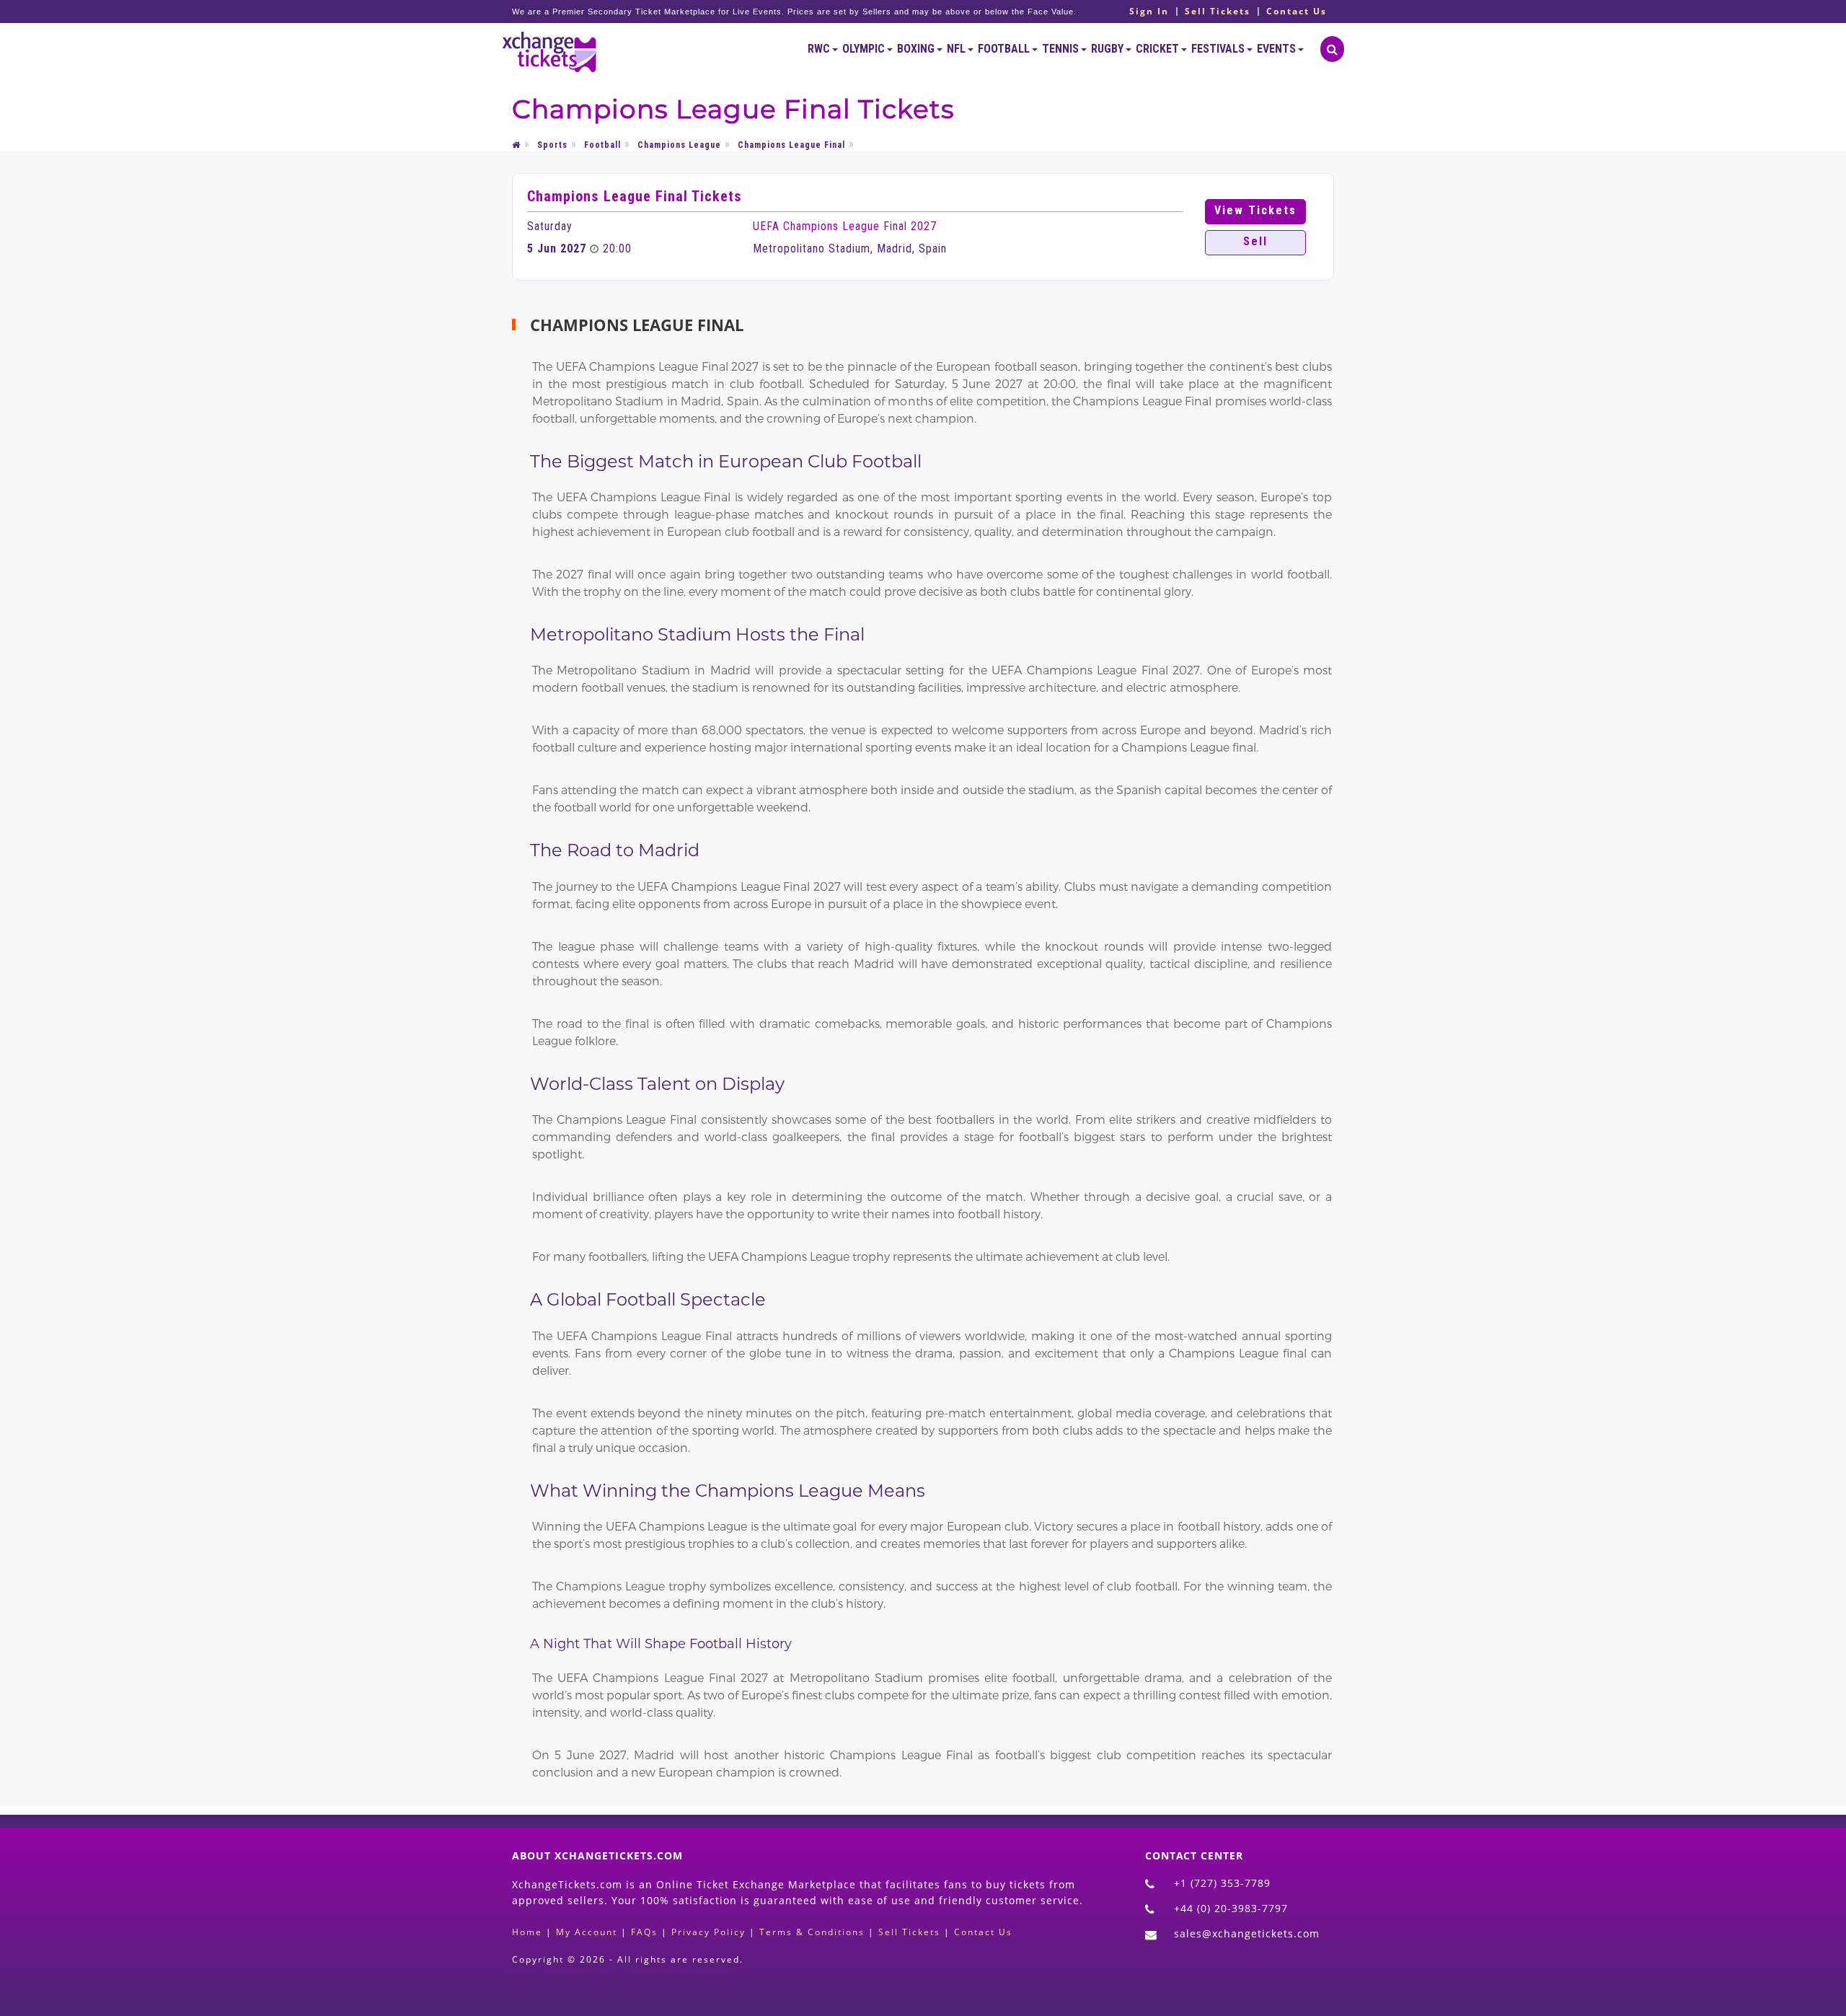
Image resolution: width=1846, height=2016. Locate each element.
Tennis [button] (1061, 49)
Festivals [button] (1219, 49)
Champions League (679, 145)
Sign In (1149, 12)
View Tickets (1255, 210)
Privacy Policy (708, 1932)
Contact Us (1297, 12)
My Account (587, 1932)
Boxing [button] (917, 49)
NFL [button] (957, 49)
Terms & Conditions (812, 1932)
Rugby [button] (1108, 49)
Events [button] (1277, 49)
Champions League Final (791, 145)
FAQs (644, 1932)
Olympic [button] (865, 49)
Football (602, 145)
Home (527, 1932)
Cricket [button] (1158, 49)
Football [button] (1005, 49)
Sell (1255, 241)
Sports (552, 145)
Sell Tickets (1218, 12)
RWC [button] (820, 49)
